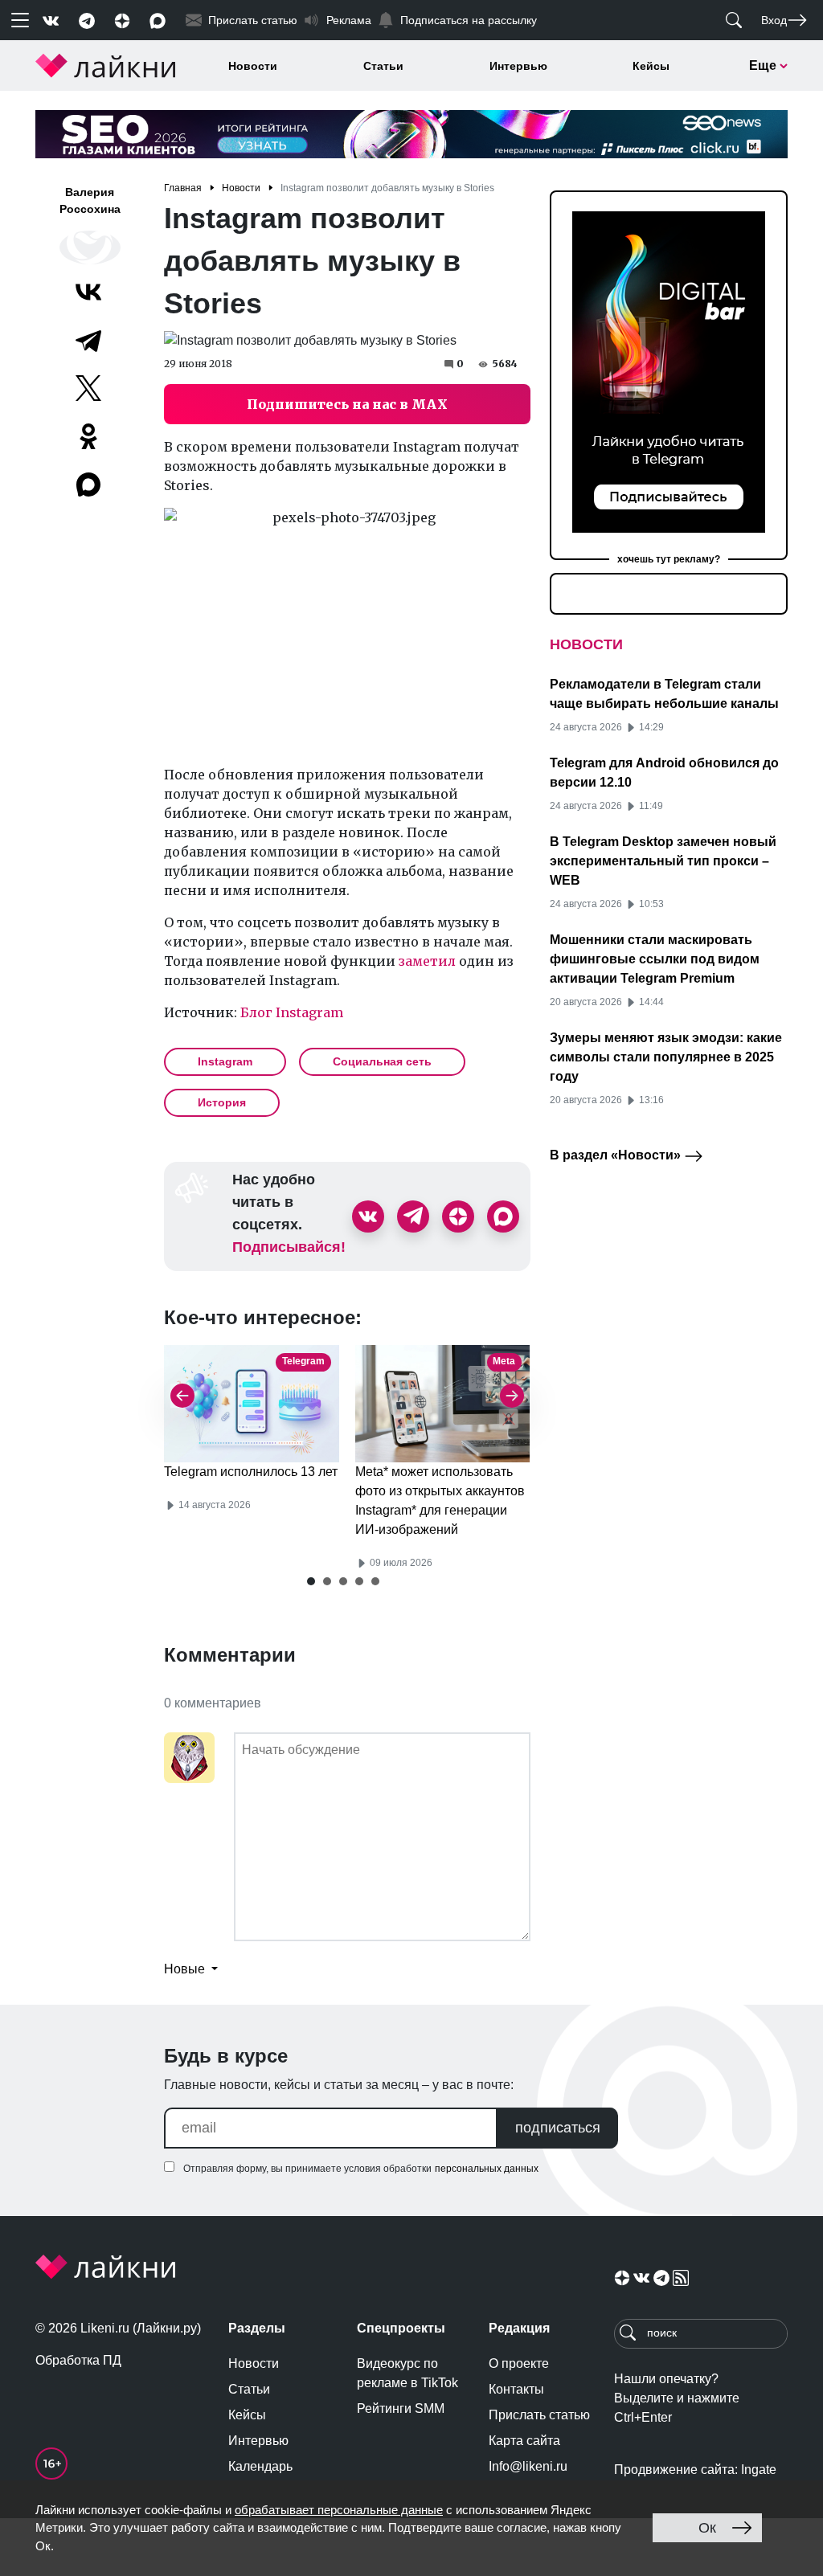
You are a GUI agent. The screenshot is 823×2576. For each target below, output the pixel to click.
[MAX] (90, 485)
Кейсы (651, 66)
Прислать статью (539, 2415)
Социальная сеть (382, 1061)
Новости (253, 66)
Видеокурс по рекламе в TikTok (407, 2373)
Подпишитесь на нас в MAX (347, 404)
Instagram (225, 1061)
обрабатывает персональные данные (339, 2510)
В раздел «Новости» (617, 1155)
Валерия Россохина (90, 200)
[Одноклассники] (88, 436)
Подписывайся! (289, 1247)
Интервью (518, 66)
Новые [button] (186, 1969)
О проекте (519, 2363)
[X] (88, 388)
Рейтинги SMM (401, 2408)
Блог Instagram (292, 1012)
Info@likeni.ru (528, 2466)
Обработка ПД (78, 2360)
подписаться (558, 2128)
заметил (427, 961)
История (222, 1102)
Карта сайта (524, 2441)
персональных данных (487, 2169)
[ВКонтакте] (88, 292)
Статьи (383, 66)
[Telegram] (88, 340)
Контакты (516, 2389)
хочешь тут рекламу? (669, 559)
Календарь (260, 2466)
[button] (311, 1581)
